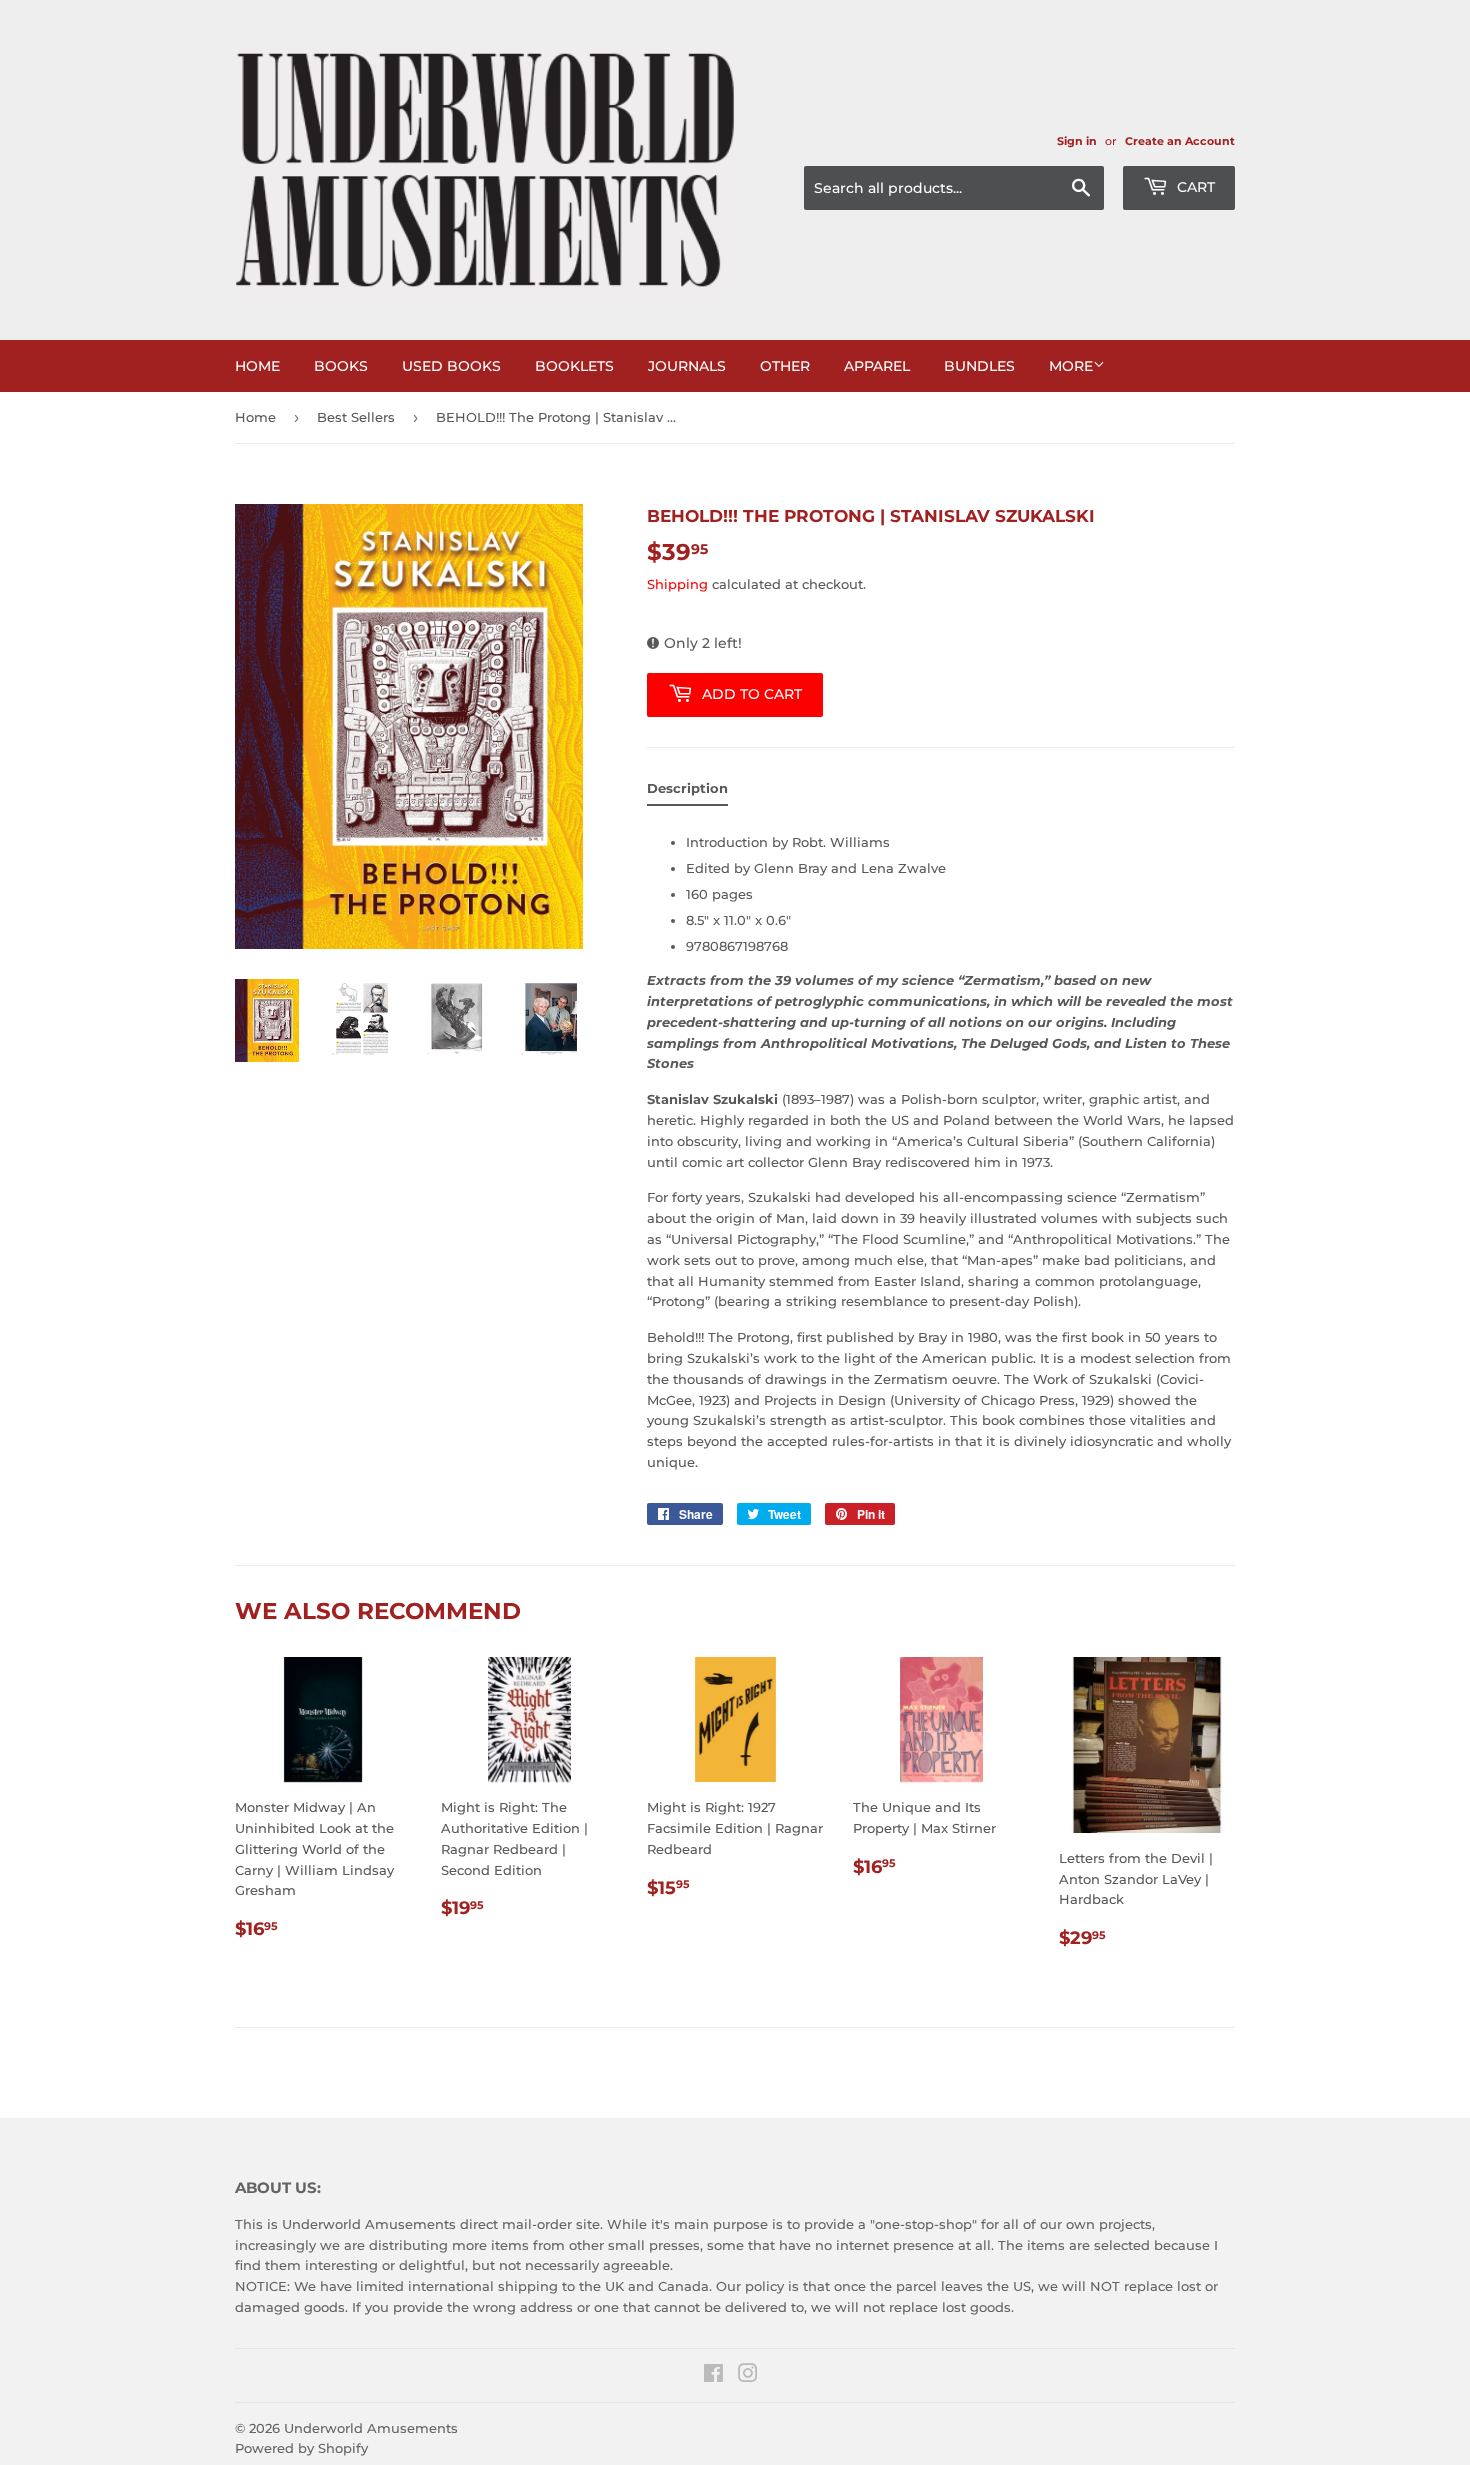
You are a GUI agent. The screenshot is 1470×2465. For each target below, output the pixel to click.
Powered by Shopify (301, 2448)
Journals (687, 366)
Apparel (877, 366)
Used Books (451, 366)
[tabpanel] (941, 1146)
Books (341, 366)
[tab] (687, 792)
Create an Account (1180, 141)
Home (257, 366)
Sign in (1077, 141)
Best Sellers (356, 417)
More (1071, 366)
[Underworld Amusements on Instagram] (748, 2376)
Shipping (677, 584)
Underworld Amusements (371, 2428)
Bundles (979, 366)
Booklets (574, 366)
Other (785, 366)
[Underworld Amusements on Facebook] (713, 2376)
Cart (1194, 187)
